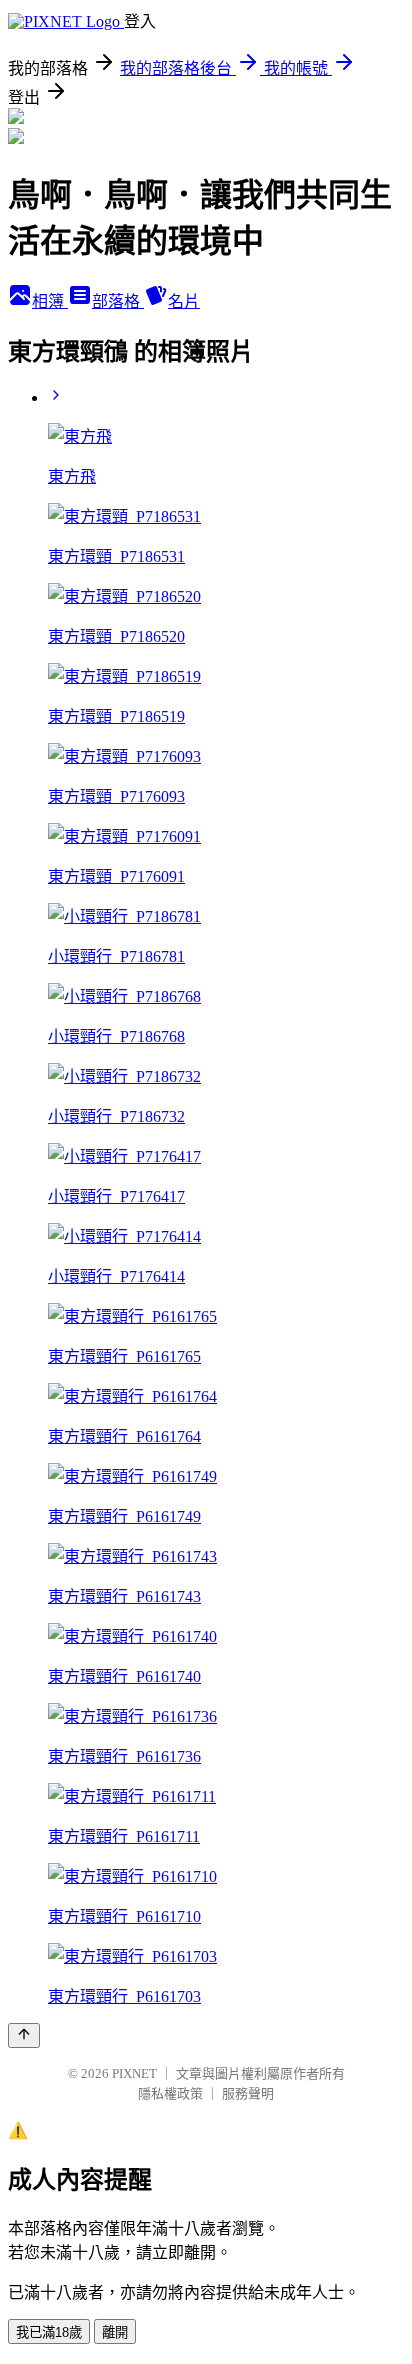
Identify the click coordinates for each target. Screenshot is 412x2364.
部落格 (118, 301)
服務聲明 (248, 2093)
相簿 (50, 301)
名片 (184, 301)
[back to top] (24, 2035)
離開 (115, 2332)
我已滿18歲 (49, 2332)
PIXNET (134, 2073)
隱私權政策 (170, 2093)
